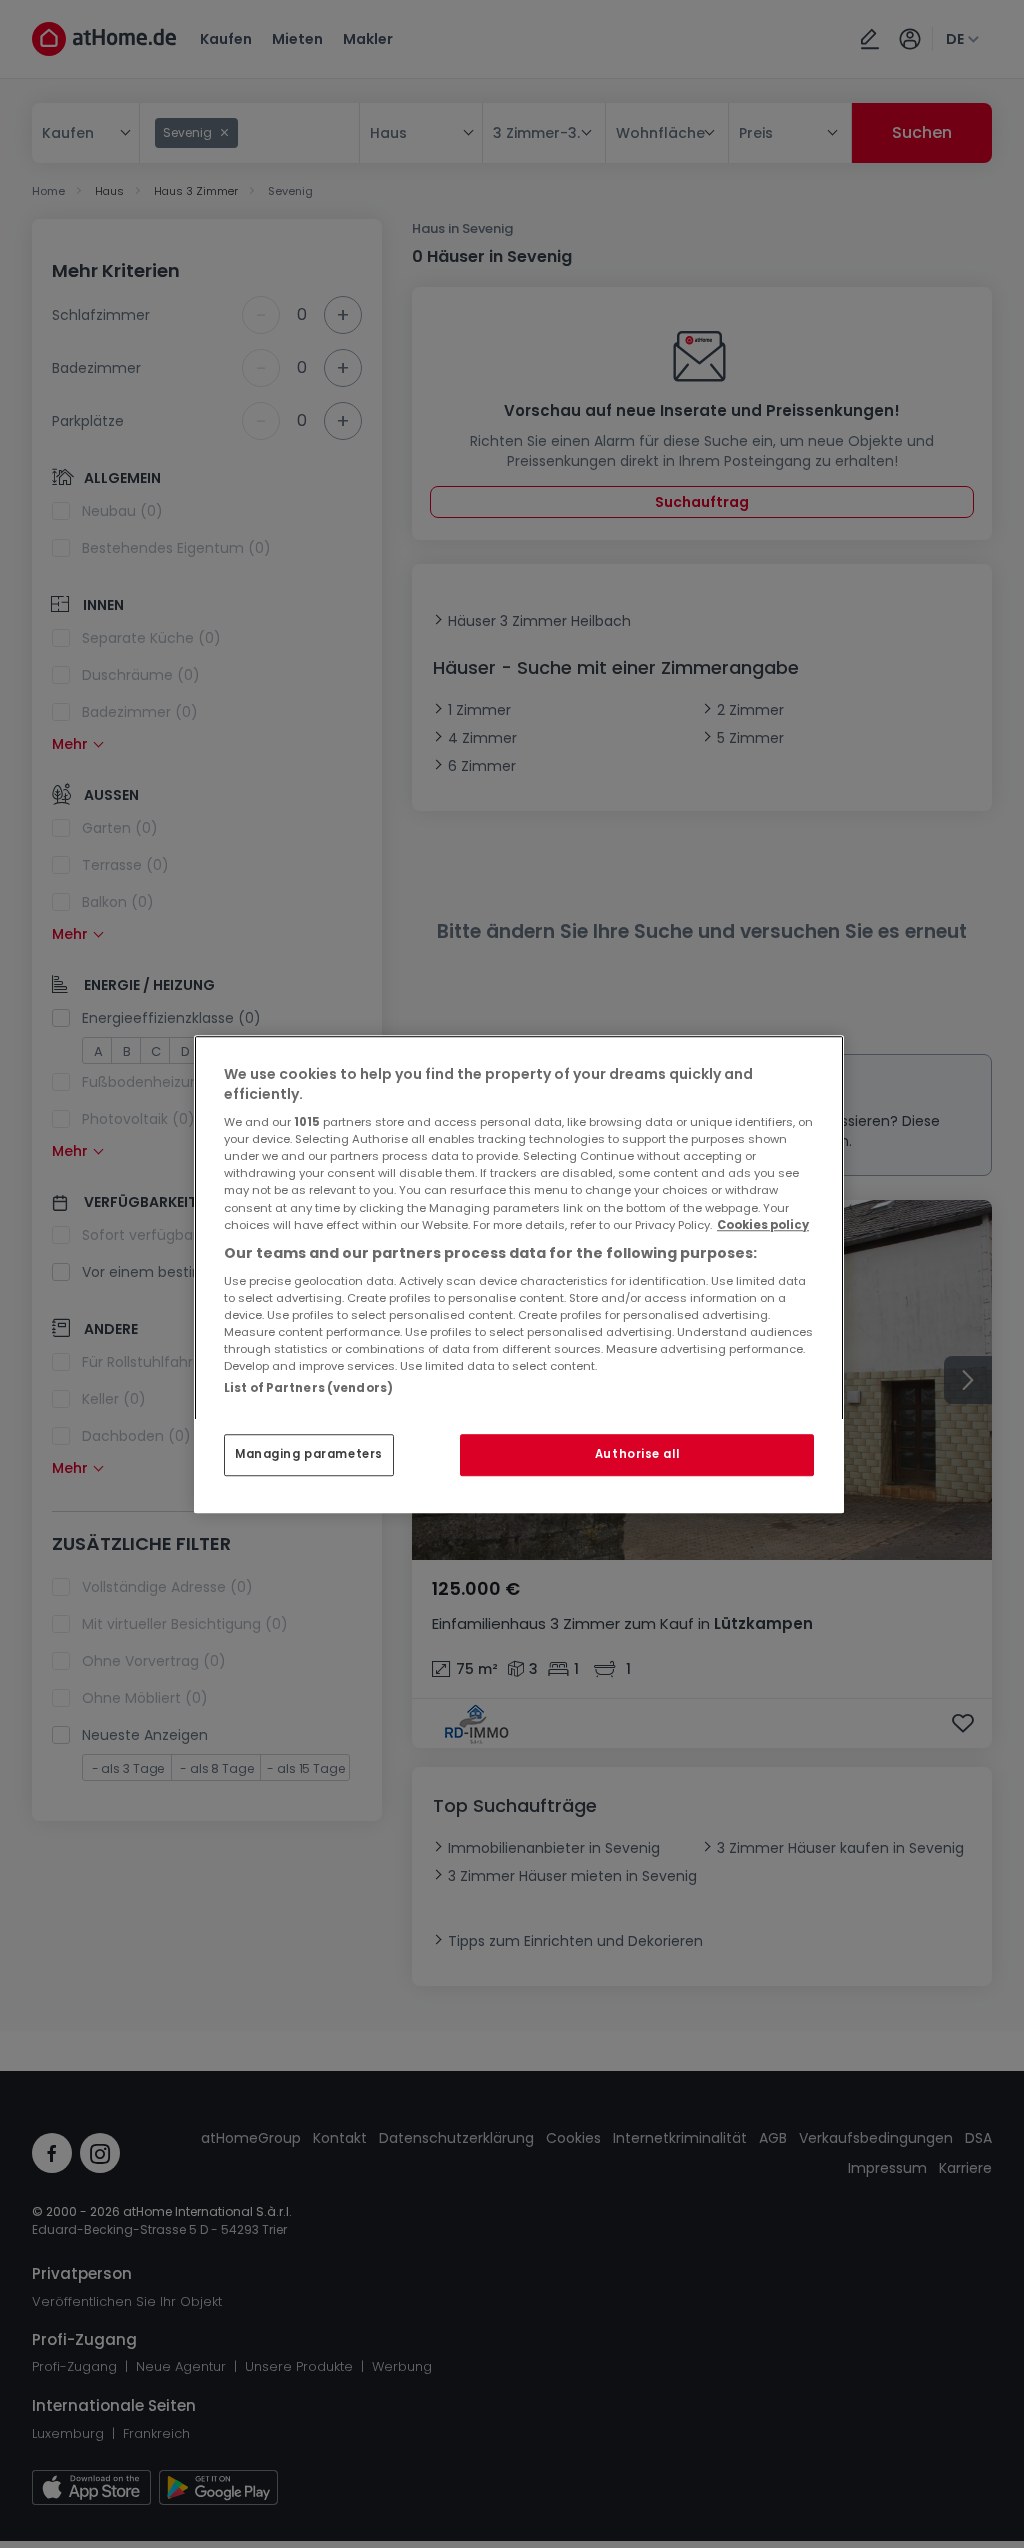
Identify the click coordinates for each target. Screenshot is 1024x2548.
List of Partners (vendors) (308, 1388)
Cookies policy (763, 1225)
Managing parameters (309, 1454)
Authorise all (637, 1454)
